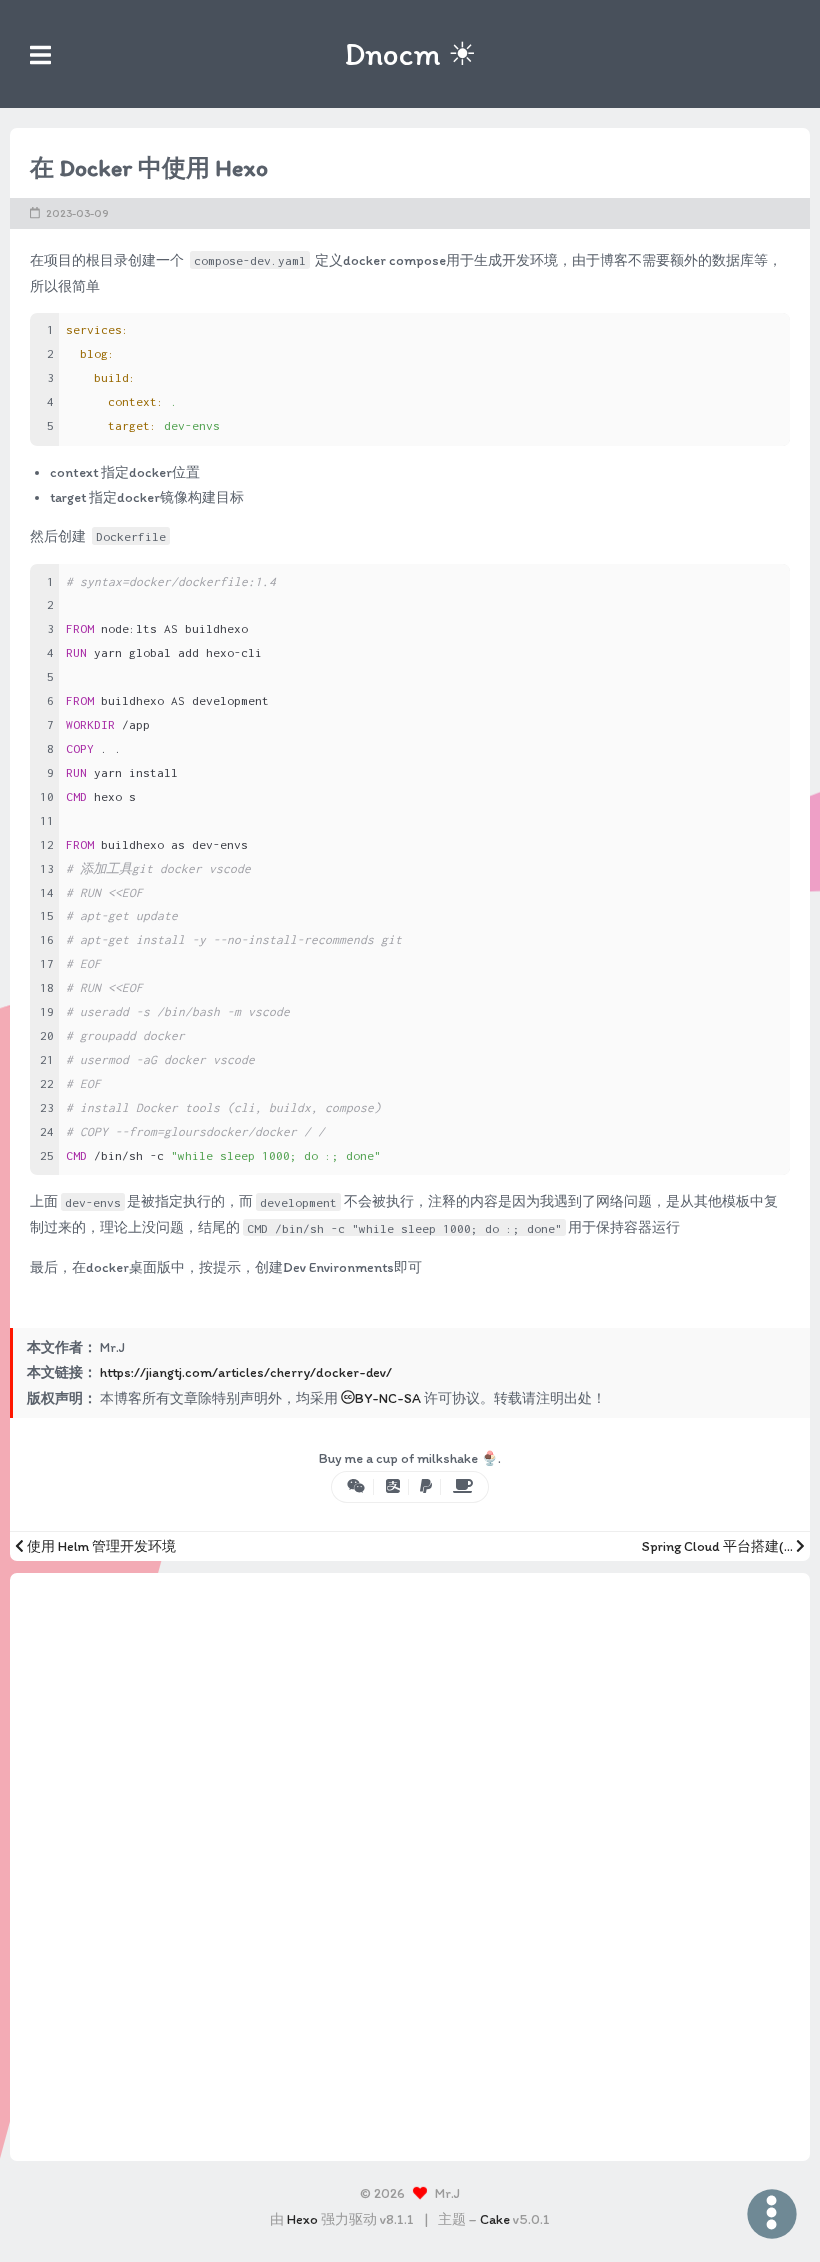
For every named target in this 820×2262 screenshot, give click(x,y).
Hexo (302, 2219)
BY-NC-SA (388, 1398)
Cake (495, 2219)
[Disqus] (410, 1863)
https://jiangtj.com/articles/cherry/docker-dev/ (246, 1372)
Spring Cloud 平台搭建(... (719, 1546)
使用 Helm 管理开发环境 (100, 1546)
